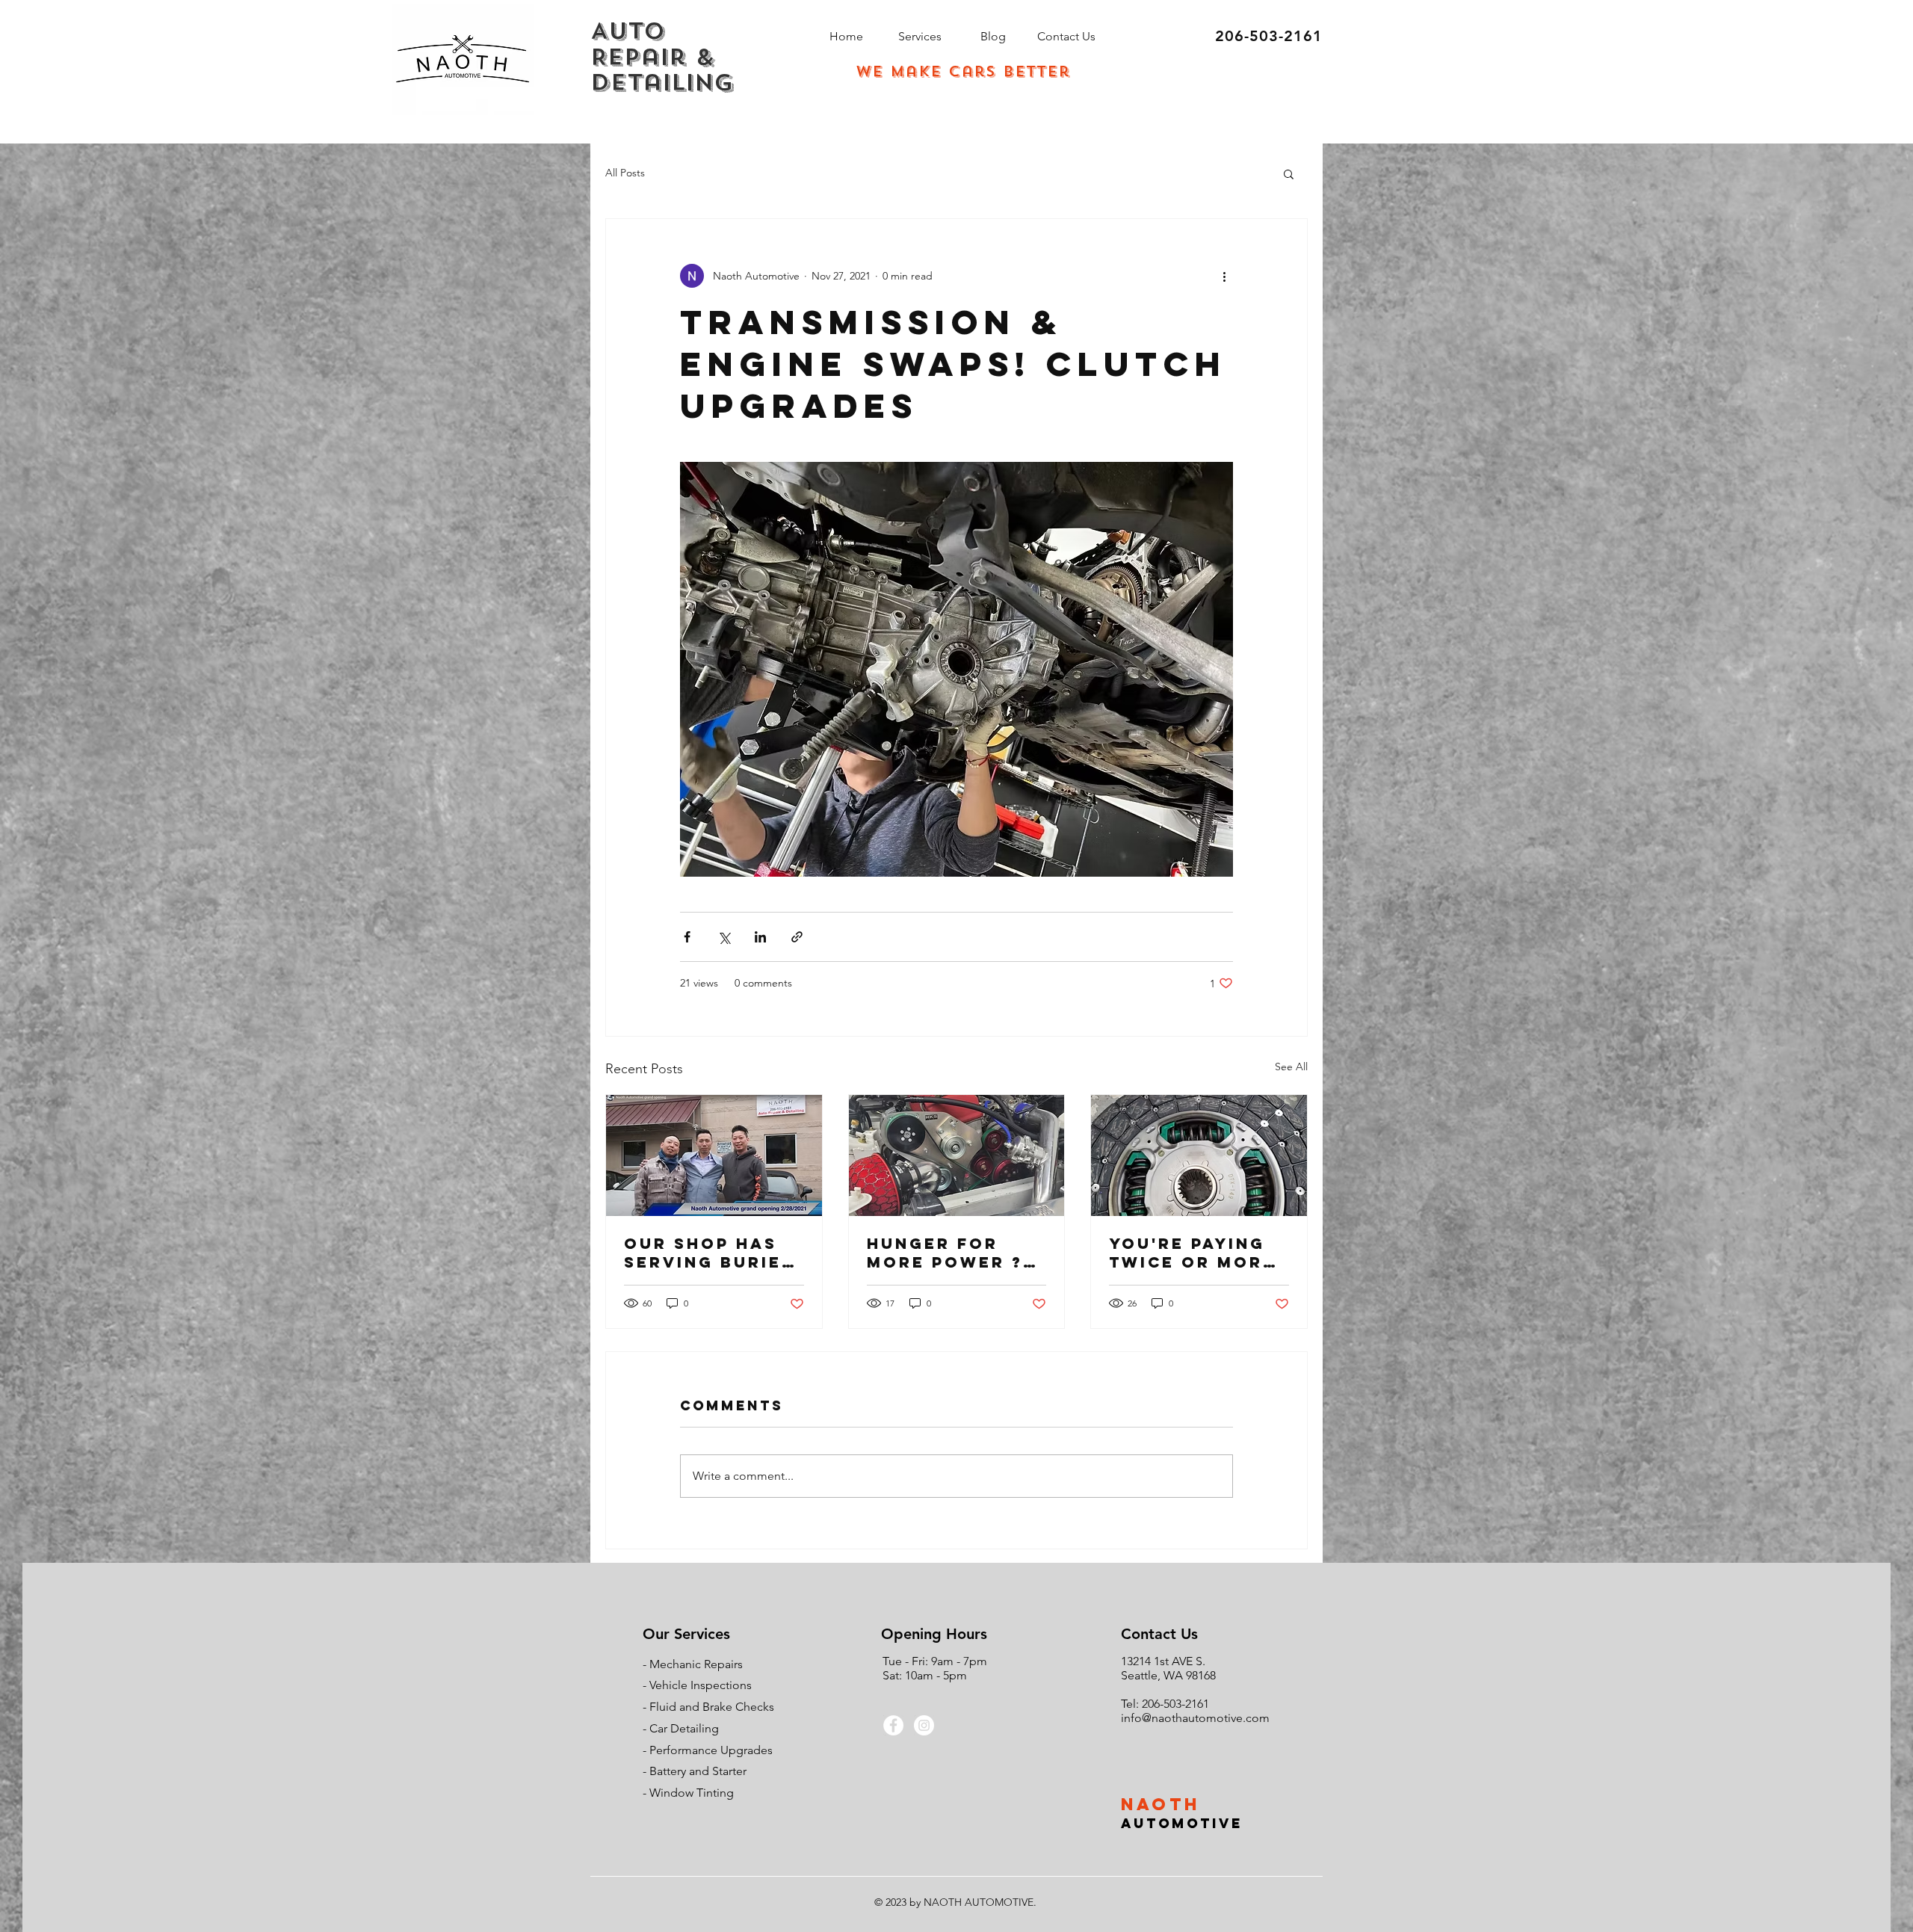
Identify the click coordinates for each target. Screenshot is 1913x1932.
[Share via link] (797, 937)
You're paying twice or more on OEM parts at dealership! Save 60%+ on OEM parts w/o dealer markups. (1193, 1253)
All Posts (625, 173)
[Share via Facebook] (687, 937)
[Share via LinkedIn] (760, 937)
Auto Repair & (652, 44)
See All (1291, 1067)
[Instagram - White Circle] (924, 1725)
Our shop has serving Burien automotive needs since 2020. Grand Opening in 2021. (710, 1253)
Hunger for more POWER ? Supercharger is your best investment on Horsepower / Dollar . (950, 1253)
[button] (1289, 173)
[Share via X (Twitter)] (724, 937)
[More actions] (1224, 276)
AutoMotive (1182, 1823)
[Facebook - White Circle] (893, 1725)
